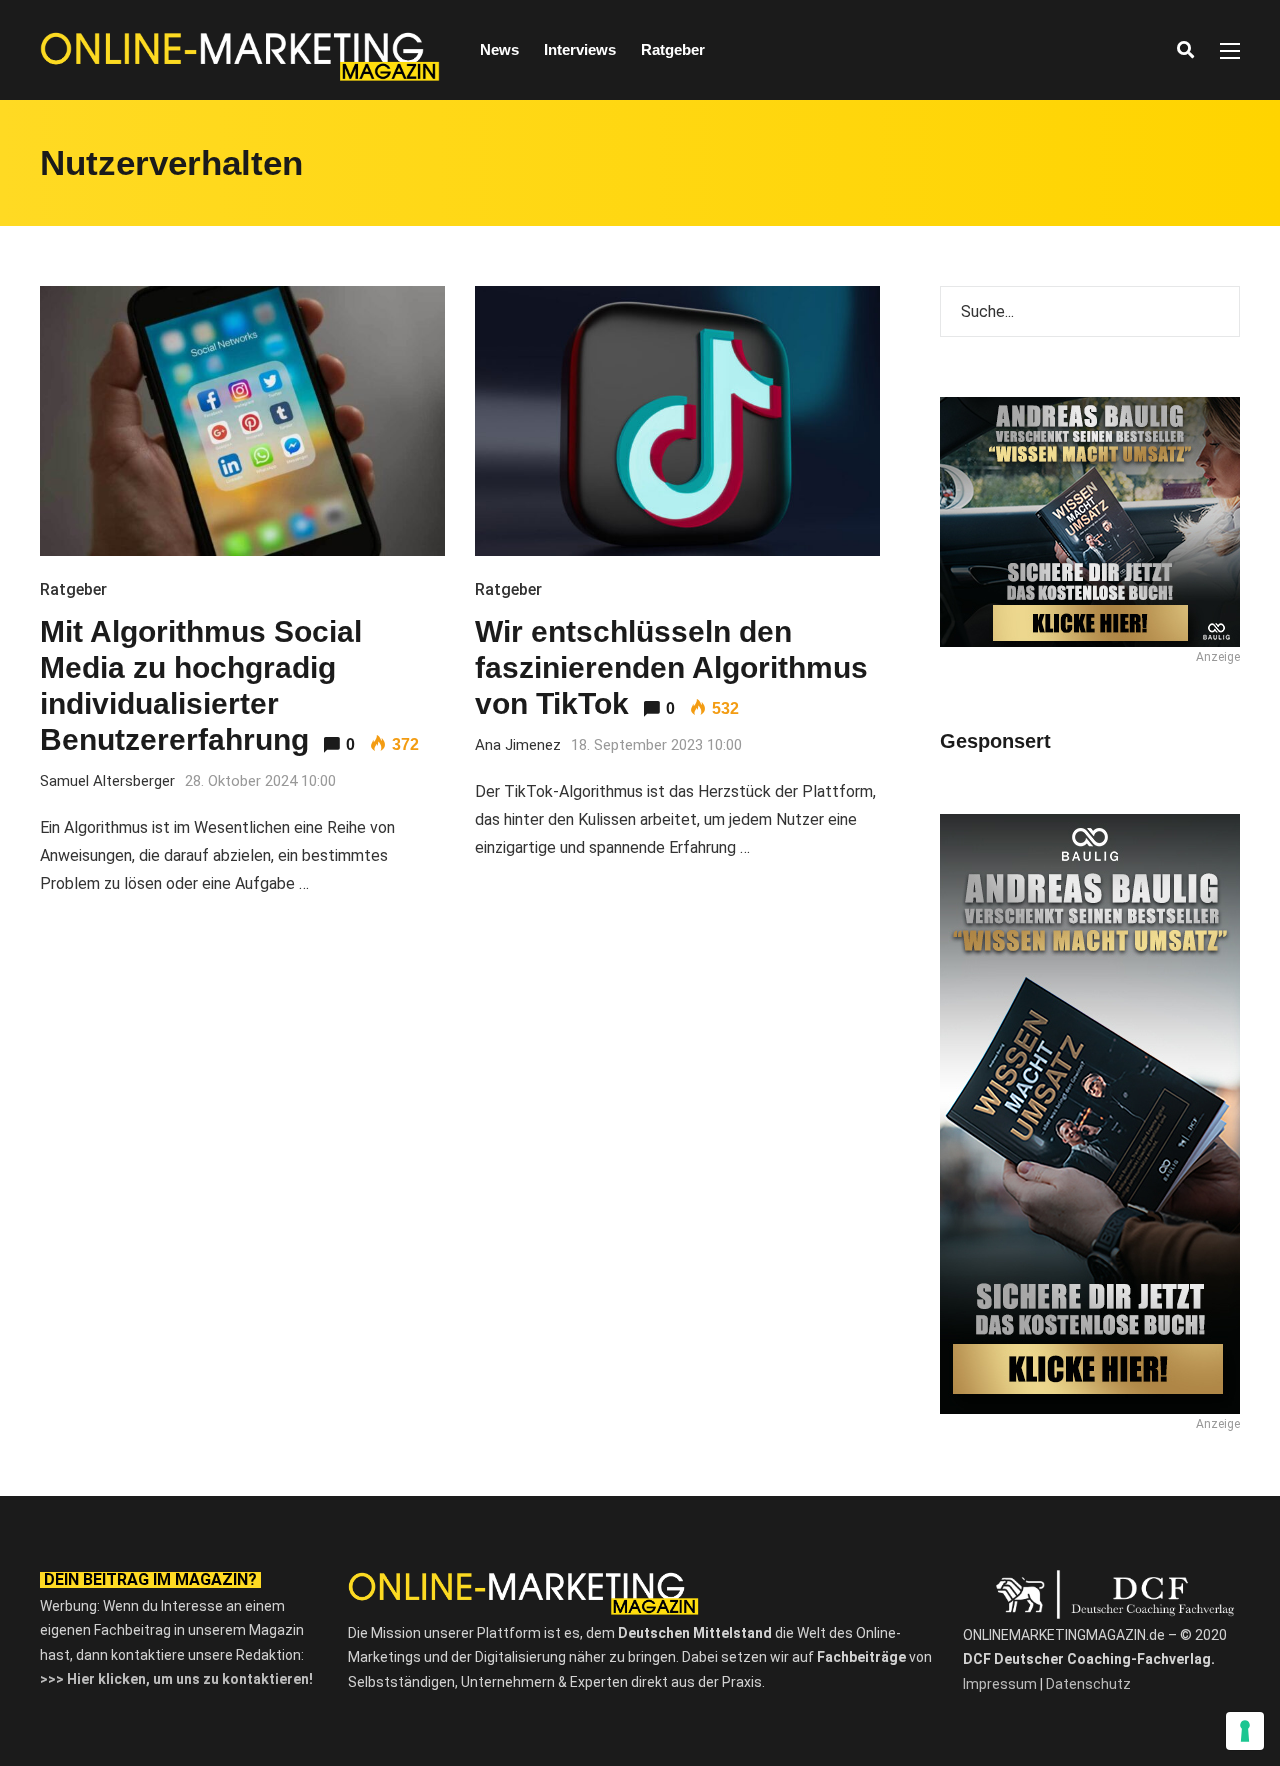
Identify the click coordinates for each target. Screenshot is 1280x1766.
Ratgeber (673, 49)
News (499, 49)
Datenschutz (1088, 1684)
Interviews (580, 49)
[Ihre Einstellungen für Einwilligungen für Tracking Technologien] (1245, 1731)
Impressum (1000, 1684)
